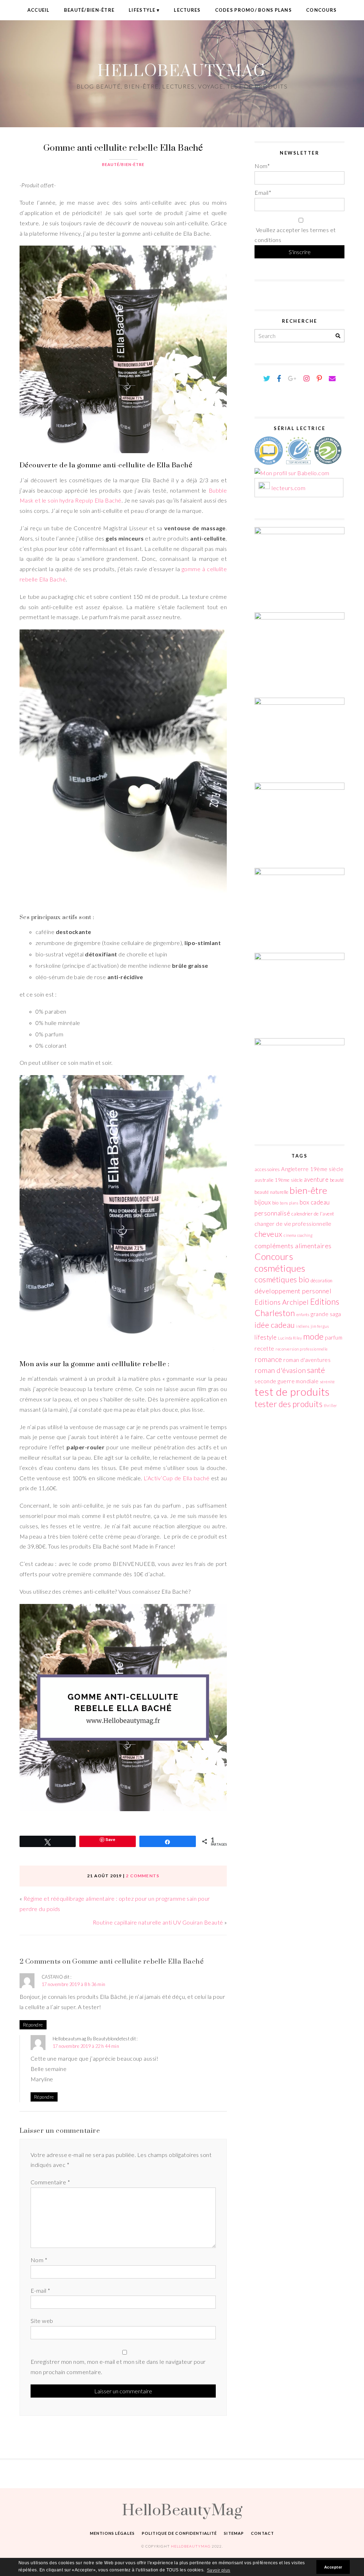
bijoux (263, 1202)
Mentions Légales (112, 2533)
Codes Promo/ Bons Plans (253, 10)
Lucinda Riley (290, 1338)
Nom (39, 2260)
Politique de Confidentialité (179, 2533)
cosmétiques (280, 1268)
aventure (316, 1179)
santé (316, 1370)
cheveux (268, 1234)
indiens (303, 1326)
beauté (337, 1180)
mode (314, 1336)
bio (275, 1203)
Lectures (187, 10)
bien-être (308, 1190)
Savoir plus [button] (219, 2570)
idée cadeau (275, 1325)
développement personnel (293, 1291)
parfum (334, 1337)
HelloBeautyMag (182, 70)
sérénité (327, 1382)
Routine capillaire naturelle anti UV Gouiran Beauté (158, 1922)
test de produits (292, 1392)
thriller (331, 1405)
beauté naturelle (272, 1192)
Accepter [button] (333, 2567)
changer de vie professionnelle (293, 1224)
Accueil (39, 10)
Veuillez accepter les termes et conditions (295, 235)
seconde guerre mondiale (287, 1381)
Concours (321, 10)
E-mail (41, 2290)
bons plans (289, 1203)
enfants (303, 1314)
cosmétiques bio (282, 1279)
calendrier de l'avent (313, 1214)
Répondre (33, 2025)
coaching (305, 1235)
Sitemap (234, 2533)
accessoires (267, 1169)
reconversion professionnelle (301, 1349)
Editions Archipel (282, 1302)
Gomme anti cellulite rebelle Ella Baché (123, 147)
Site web (42, 2321)
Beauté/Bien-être (89, 10)
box (304, 1202)
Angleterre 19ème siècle (312, 1169)
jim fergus (320, 1326)
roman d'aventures (307, 1360)
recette (264, 1348)
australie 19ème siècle (279, 1180)
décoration (322, 1281)
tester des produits (288, 1404)
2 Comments (143, 1876)
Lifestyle (142, 10)
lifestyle (266, 1337)
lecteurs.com (288, 488)
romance (268, 1359)
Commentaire (50, 2182)
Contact (263, 2533)
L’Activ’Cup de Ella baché (176, 1478)
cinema (290, 1235)
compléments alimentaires (293, 1246)
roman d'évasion (280, 1370)
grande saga (326, 1314)
